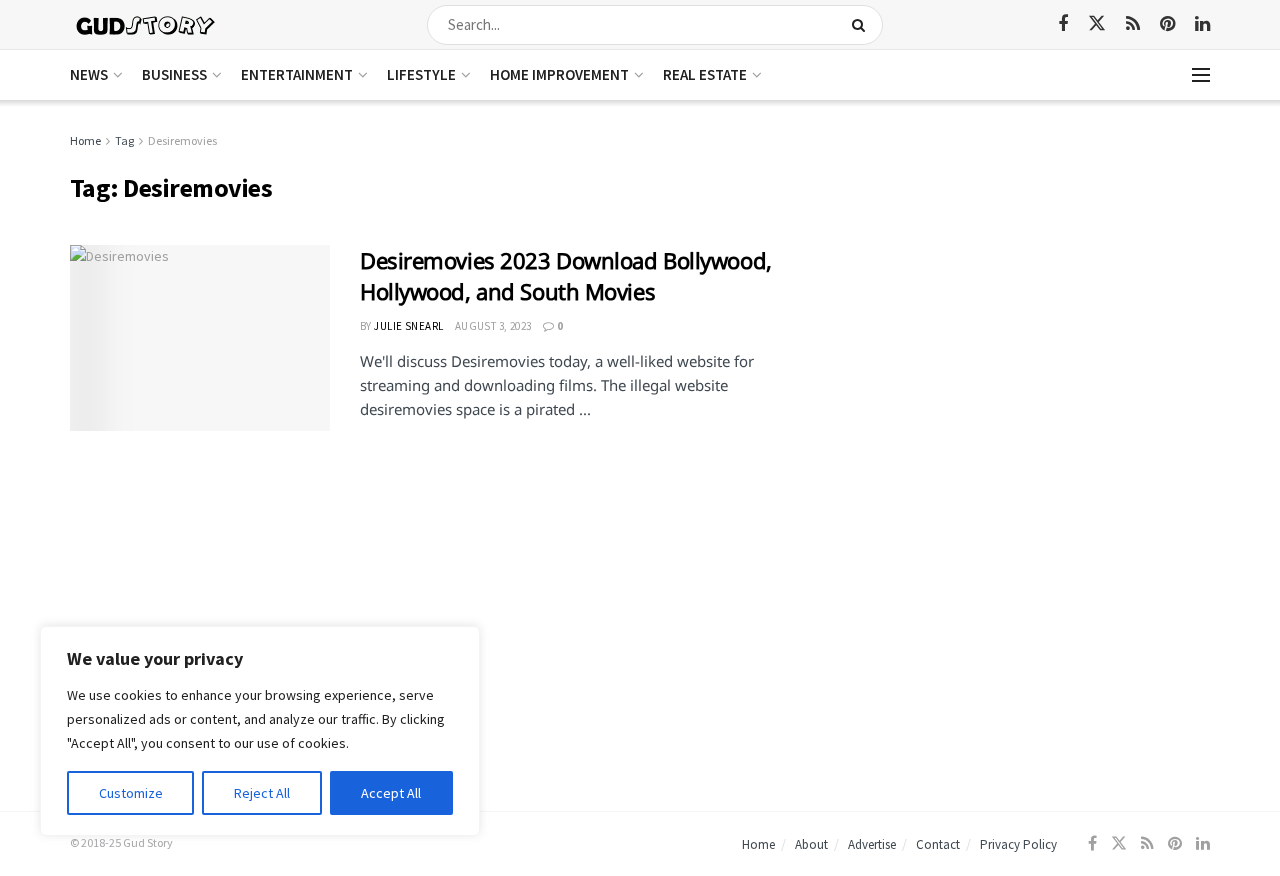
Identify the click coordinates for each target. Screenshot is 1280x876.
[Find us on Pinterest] (1167, 24)
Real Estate (705, 74)
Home (85, 140)
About (811, 844)
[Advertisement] (1037, 270)
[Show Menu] (1201, 75)
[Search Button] (862, 25)
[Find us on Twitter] (1097, 24)
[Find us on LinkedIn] (1202, 24)
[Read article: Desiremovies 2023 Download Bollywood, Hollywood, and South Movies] (200, 338)
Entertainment (297, 74)
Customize (131, 793)
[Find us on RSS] (1133, 24)
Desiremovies (182, 140)
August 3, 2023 (493, 326)
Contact (938, 844)
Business (174, 74)
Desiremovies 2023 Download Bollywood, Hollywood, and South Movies (566, 275)
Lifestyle (421, 74)
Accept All (391, 793)
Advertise (872, 844)
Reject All (262, 793)
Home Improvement (559, 74)
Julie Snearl (408, 326)
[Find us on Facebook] (1063, 24)
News (89, 74)
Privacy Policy (1018, 844)
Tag (124, 140)
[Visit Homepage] (146, 24)
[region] (260, 731)
